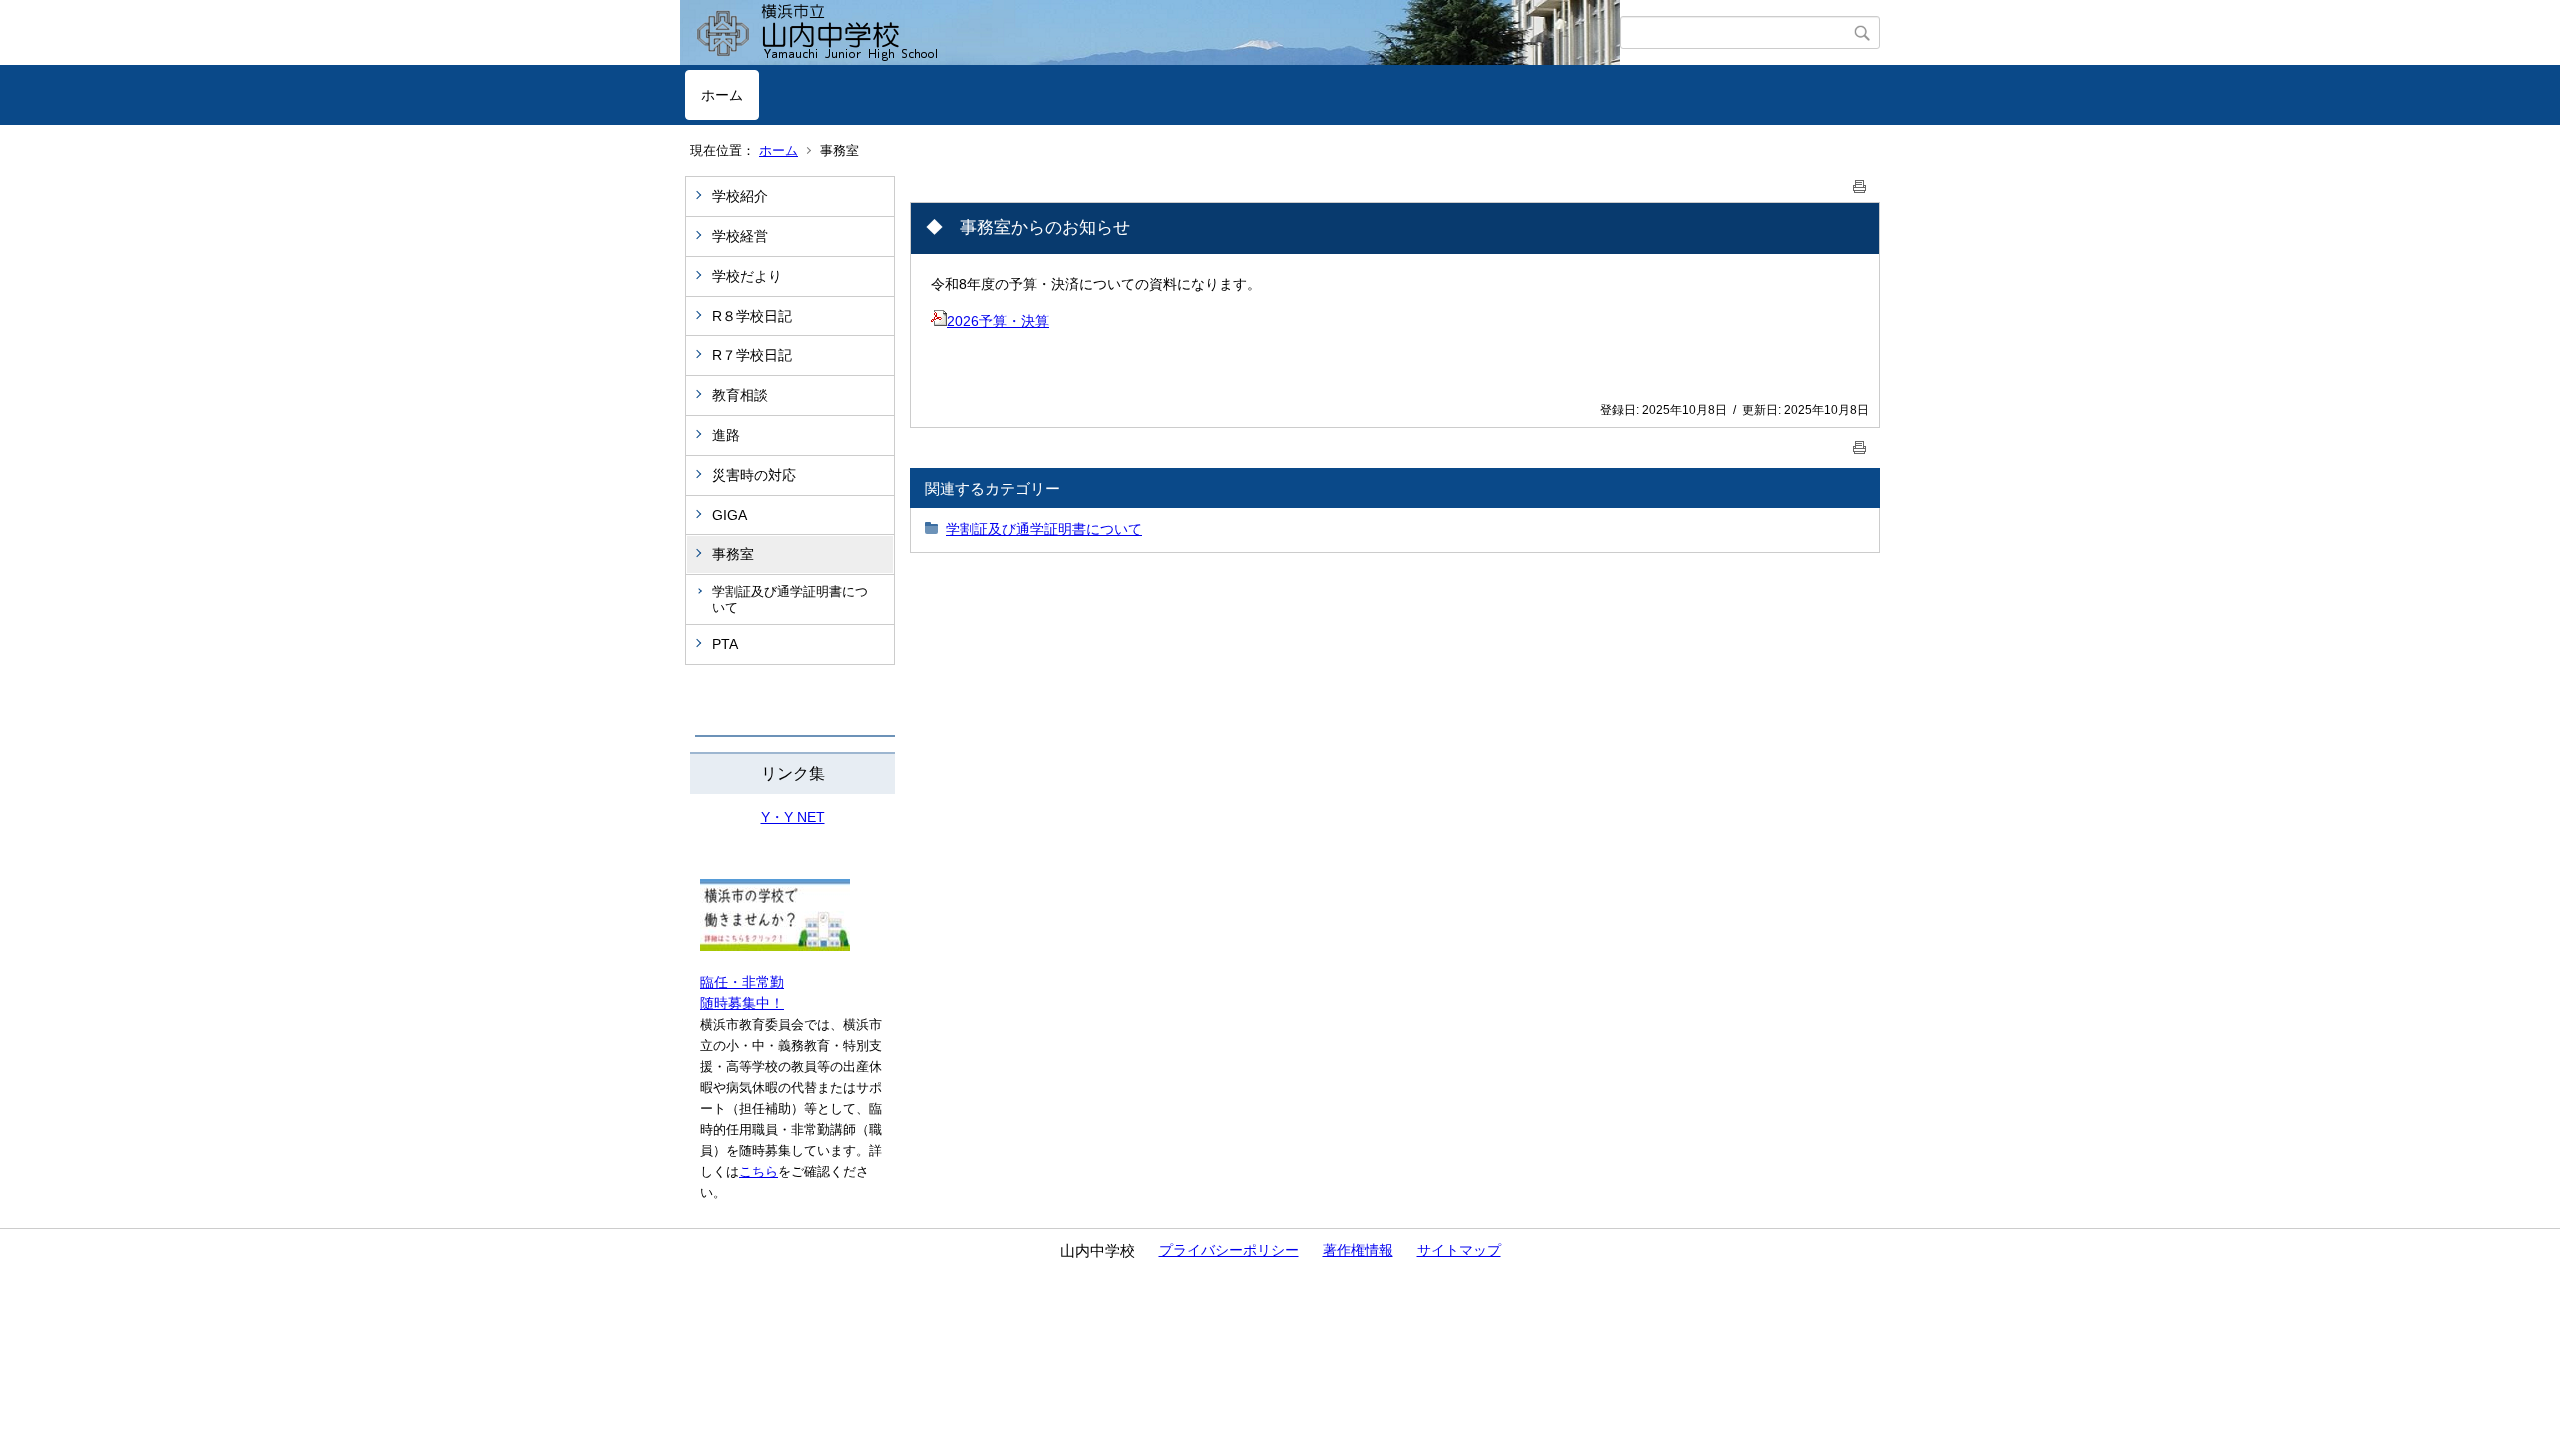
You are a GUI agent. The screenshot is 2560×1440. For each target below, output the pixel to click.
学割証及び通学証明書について (790, 599)
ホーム (722, 95)
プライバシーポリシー (1229, 1250)
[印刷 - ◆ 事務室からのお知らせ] (1860, 182)
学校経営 (740, 236)
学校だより (747, 276)
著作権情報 (1358, 1250)
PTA (725, 644)
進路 (726, 435)
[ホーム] (1152, 33)
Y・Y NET (793, 817)
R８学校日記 (752, 316)
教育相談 (740, 395)
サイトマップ (1459, 1250)
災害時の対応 (754, 475)
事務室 (733, 554)
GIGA (729, 515)
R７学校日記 (752, 355)
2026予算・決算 (998, 321)
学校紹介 (740, 196)
